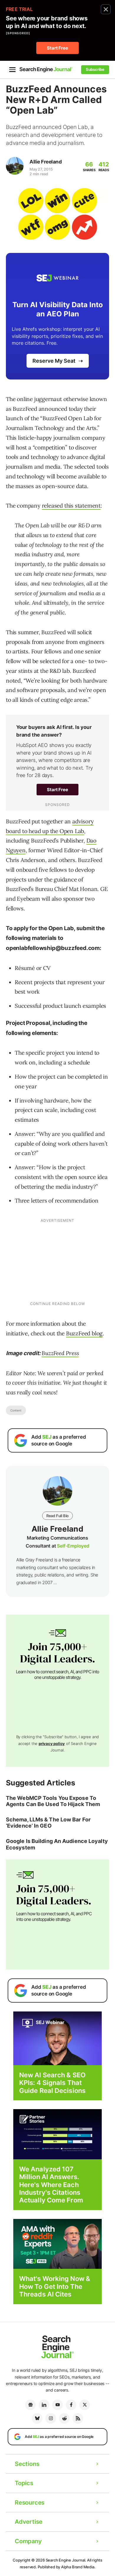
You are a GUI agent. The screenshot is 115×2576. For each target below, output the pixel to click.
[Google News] (30, 2405)
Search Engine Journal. (66, 2560)
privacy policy (52, 1743)
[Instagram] (51, 2418)
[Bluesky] (37, 2418)
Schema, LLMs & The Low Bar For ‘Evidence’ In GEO (48, 1823)
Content (16, 1410)
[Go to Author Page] (15, 166)
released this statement (71, 506)
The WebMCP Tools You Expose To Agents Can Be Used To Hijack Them (53, 1801)
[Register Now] (57, 2038)
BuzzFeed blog (84, 1333)
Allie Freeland (46, 162)
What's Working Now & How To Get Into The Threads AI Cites (55, 2286)
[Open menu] (12, 70)
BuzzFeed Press (60, 1353)
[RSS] (78, 2418)
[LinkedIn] (44, 2405)
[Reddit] (64, 2418)
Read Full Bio (57, 1516)
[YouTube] (57, 2405)
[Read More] (57, 2134)
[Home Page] (46, 69)
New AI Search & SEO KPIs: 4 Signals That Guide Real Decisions (52, 2083)
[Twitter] (85, 2405)
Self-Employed (73, 1546)
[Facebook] (71, 2405)
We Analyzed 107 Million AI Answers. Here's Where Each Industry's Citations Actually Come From (51, 2185)
